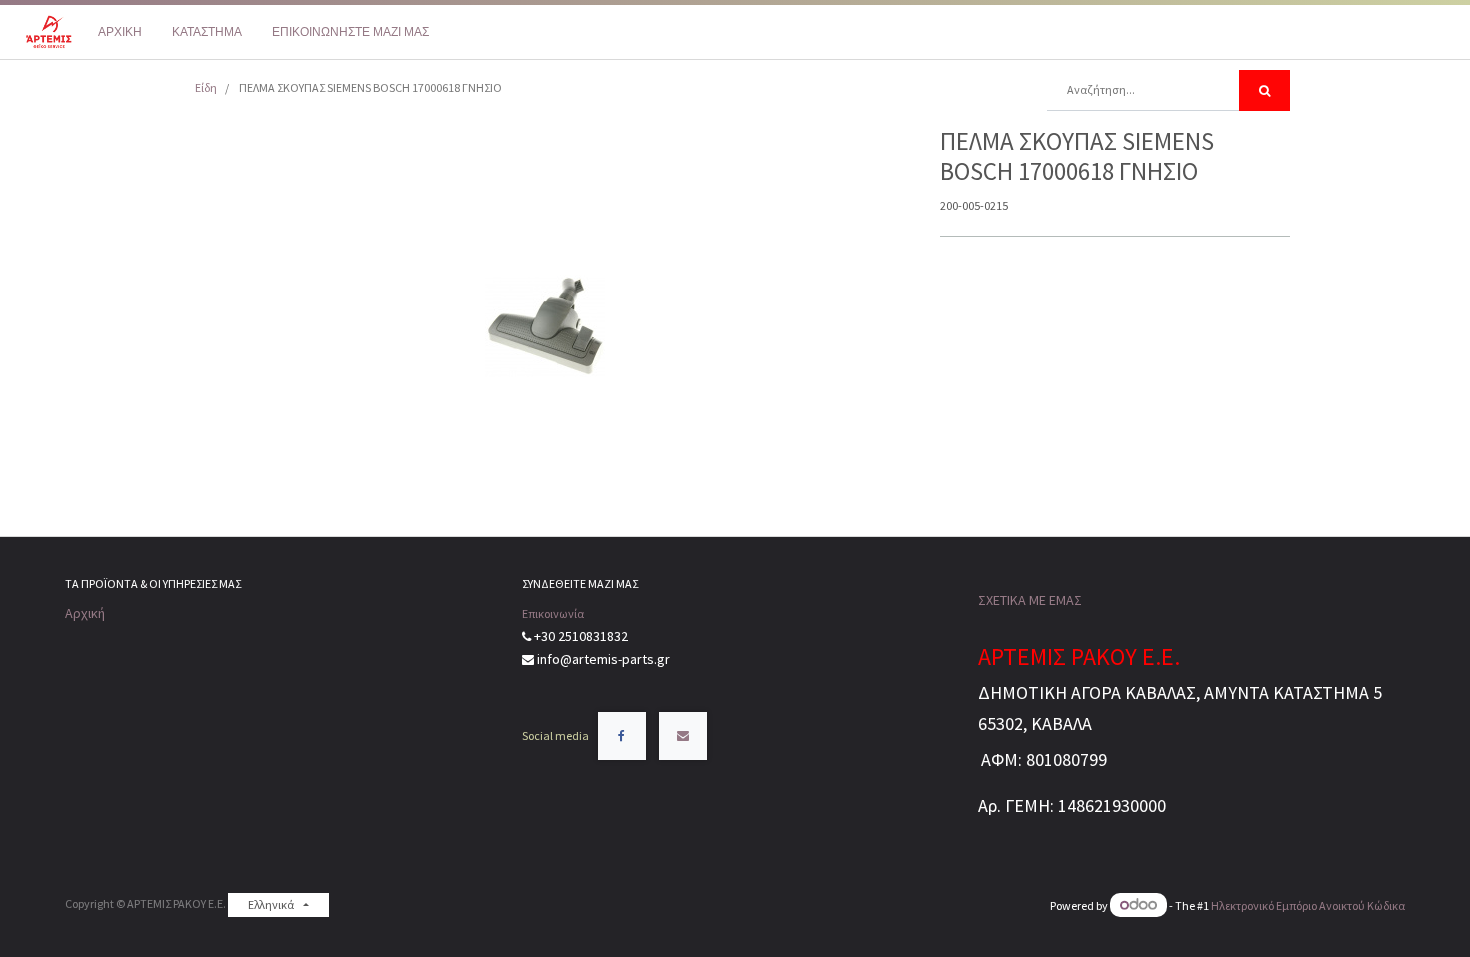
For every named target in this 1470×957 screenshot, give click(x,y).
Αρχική (85, 613)
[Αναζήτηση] (1264, 90)
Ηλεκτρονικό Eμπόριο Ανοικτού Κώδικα (1308, 905)
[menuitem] (120, 32)
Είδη (206, 87)
